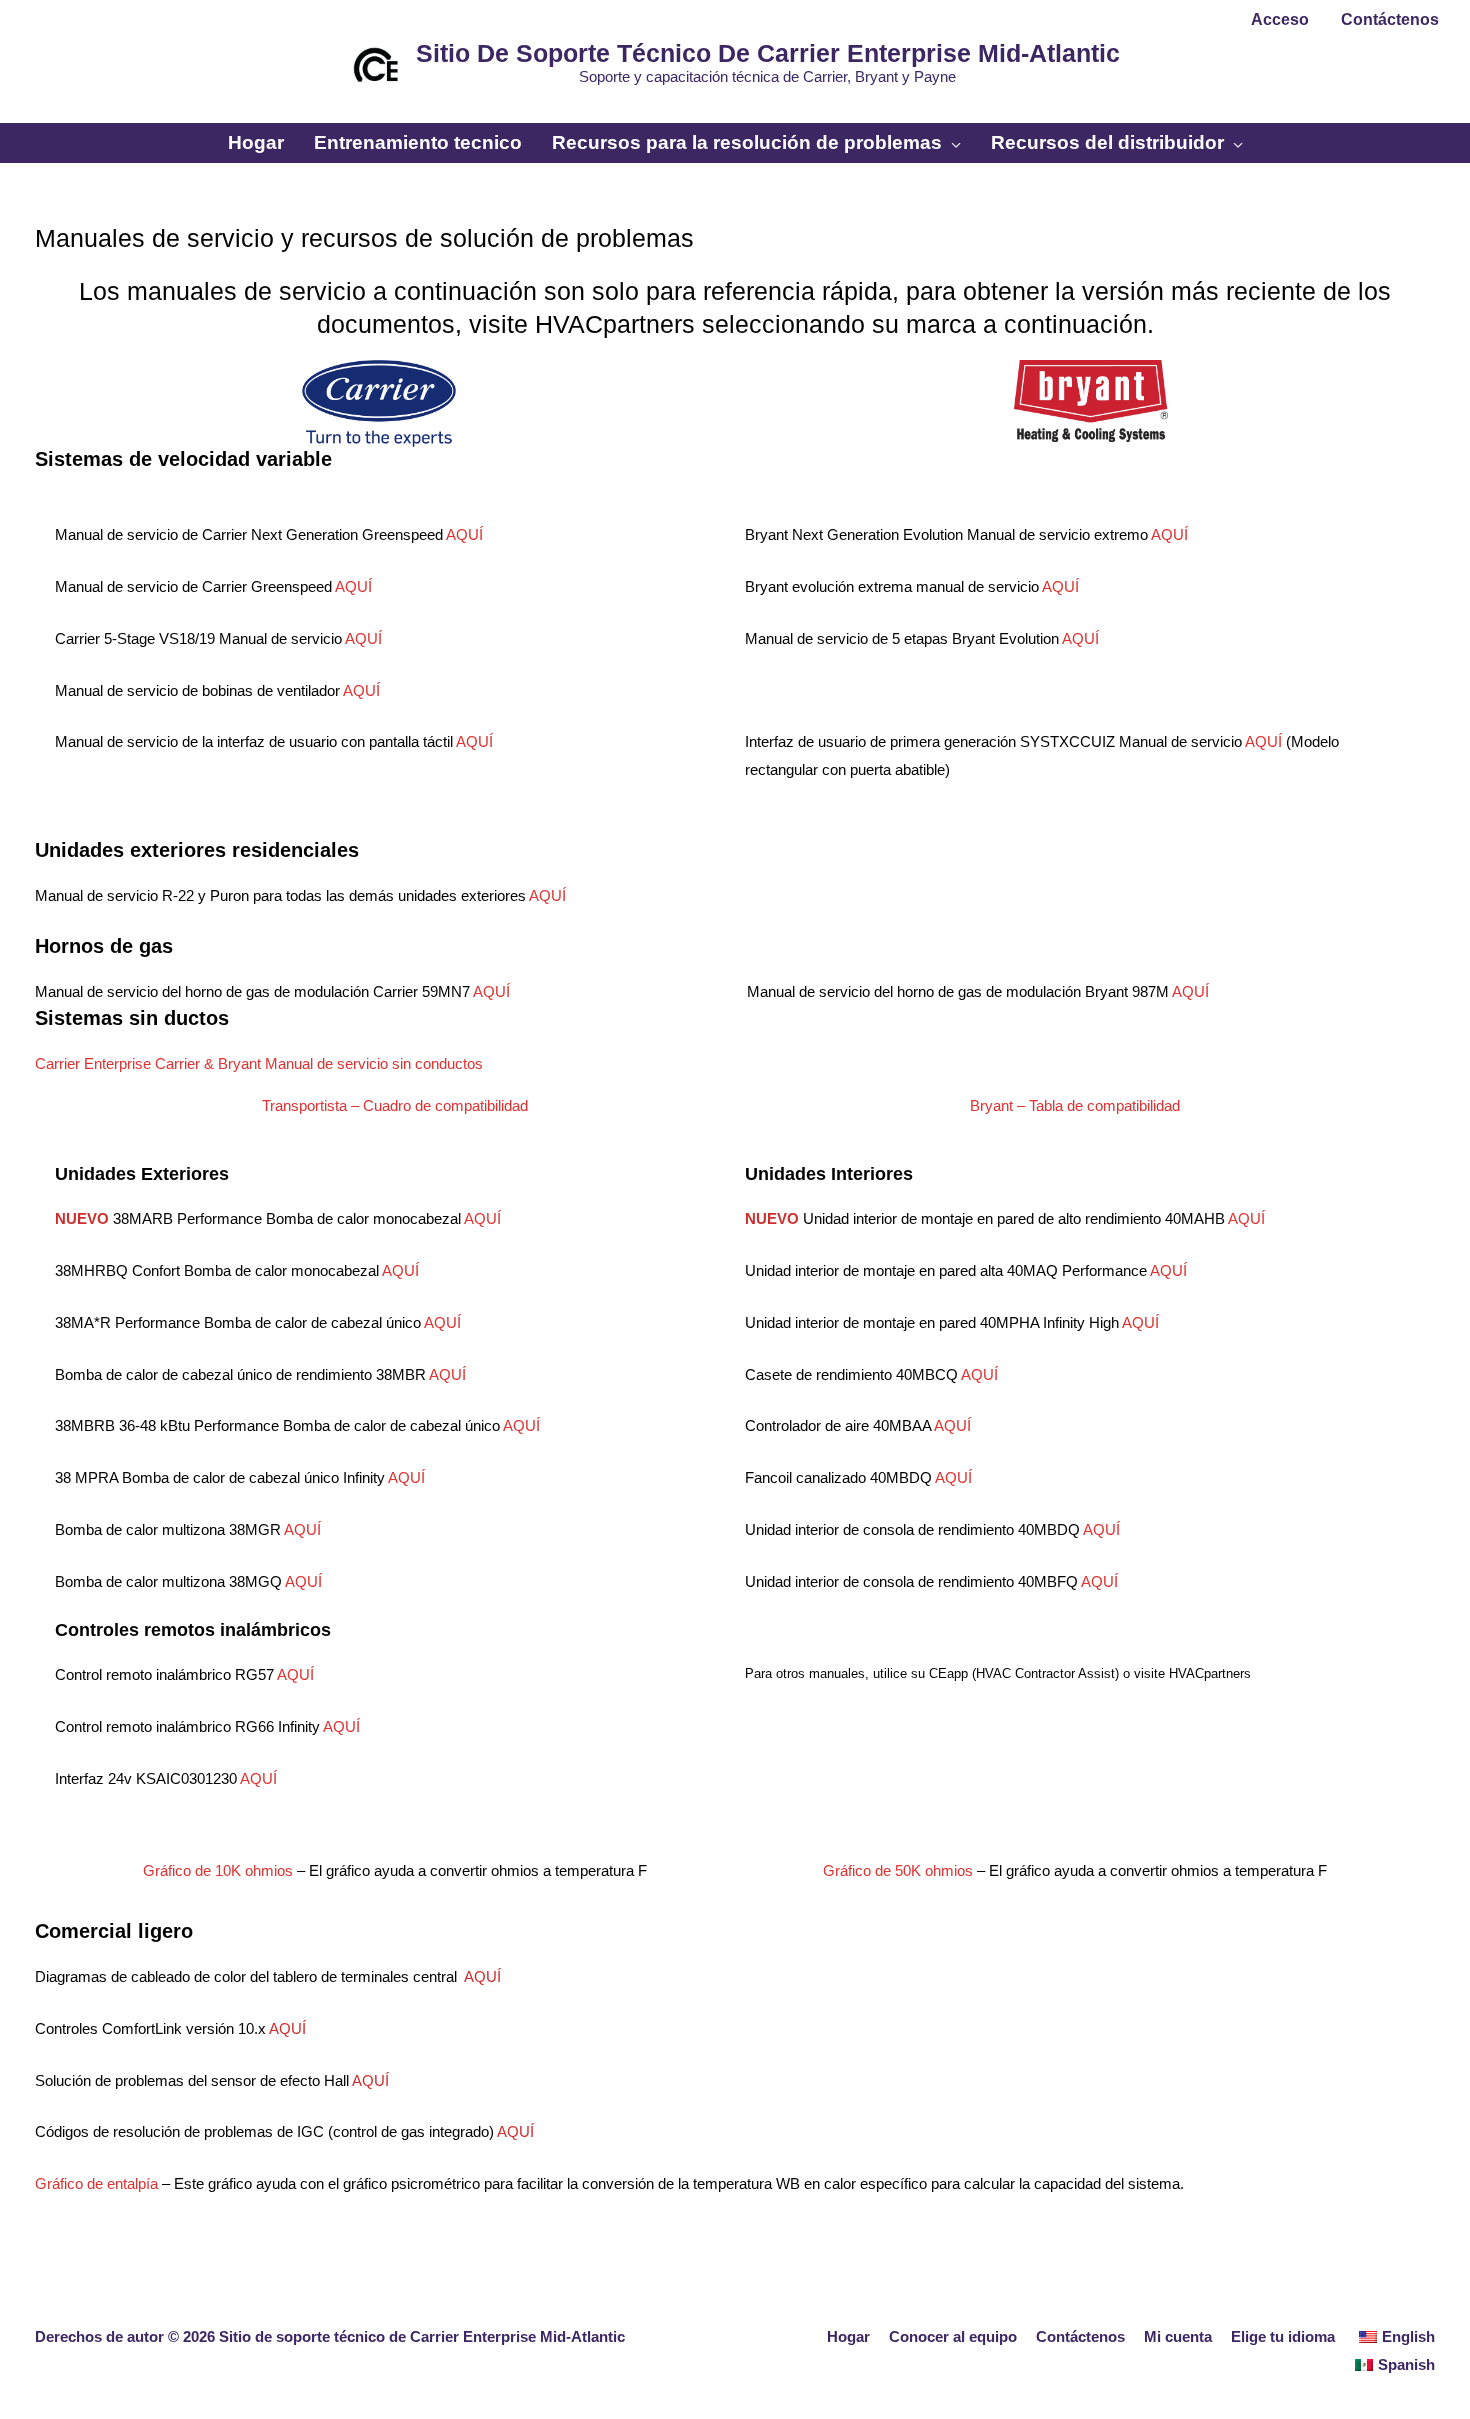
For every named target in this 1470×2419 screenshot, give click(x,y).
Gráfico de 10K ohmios (218, 1870)
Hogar (848, 2336)
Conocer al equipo (953, 2336)
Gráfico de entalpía (96, 2183)
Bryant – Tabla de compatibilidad (1075, 1105)
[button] (735, 113)
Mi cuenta (1178, 2336)
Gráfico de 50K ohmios (898, 1870)
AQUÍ (464, 534)
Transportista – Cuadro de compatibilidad (395, 1105)
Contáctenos (1080, 2336)
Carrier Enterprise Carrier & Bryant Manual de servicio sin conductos (259, 1063)
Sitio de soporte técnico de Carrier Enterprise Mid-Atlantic (768, 53)
